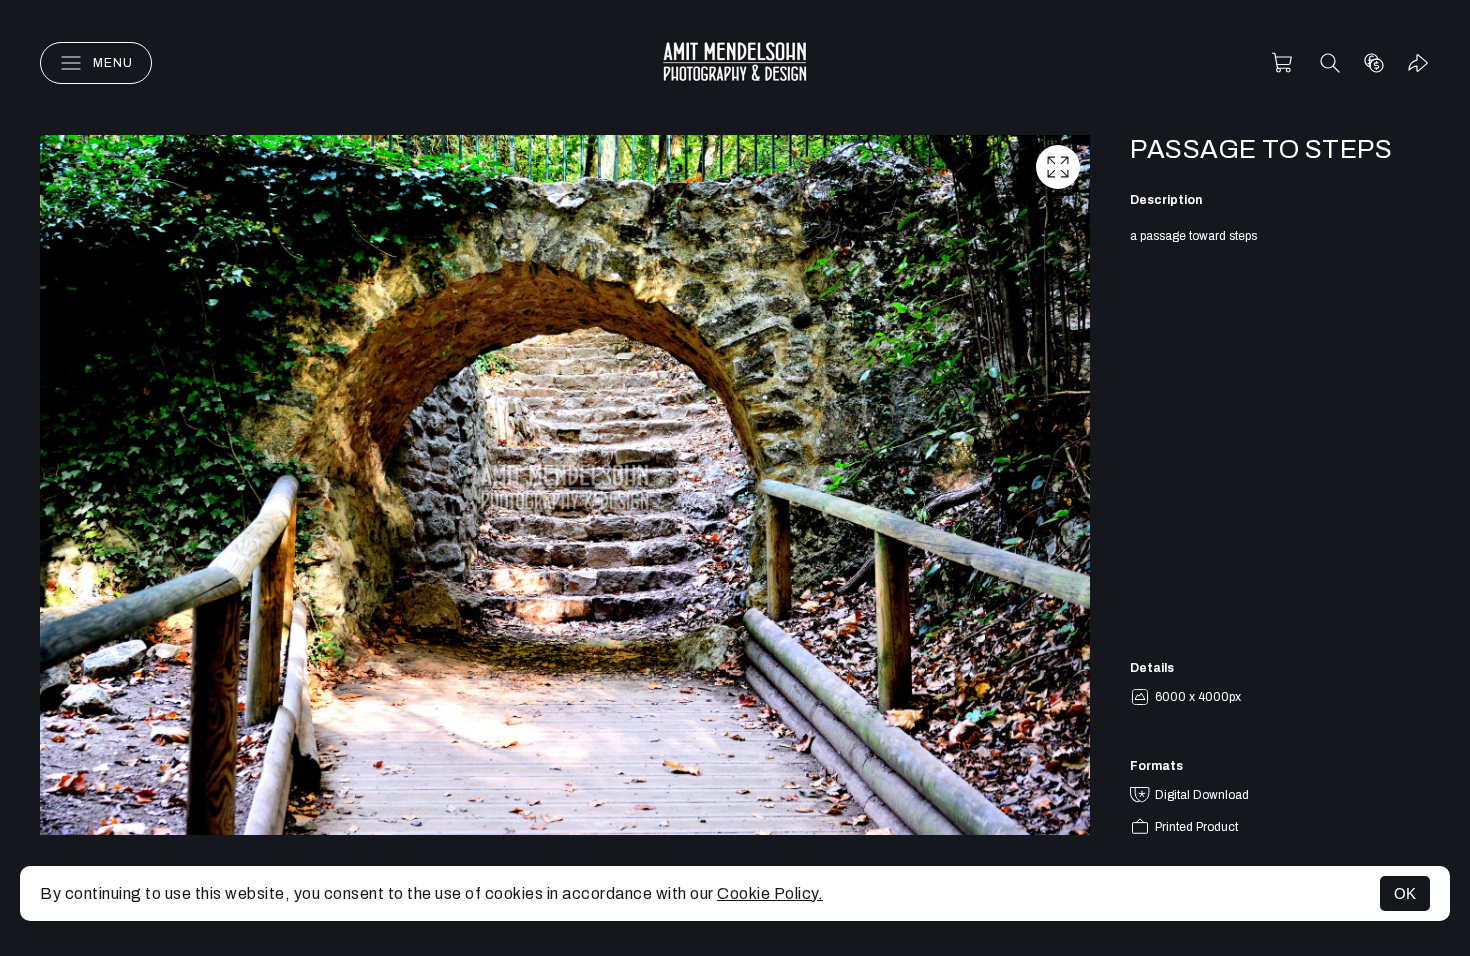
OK (1405, 893)
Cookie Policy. (770, 893)
